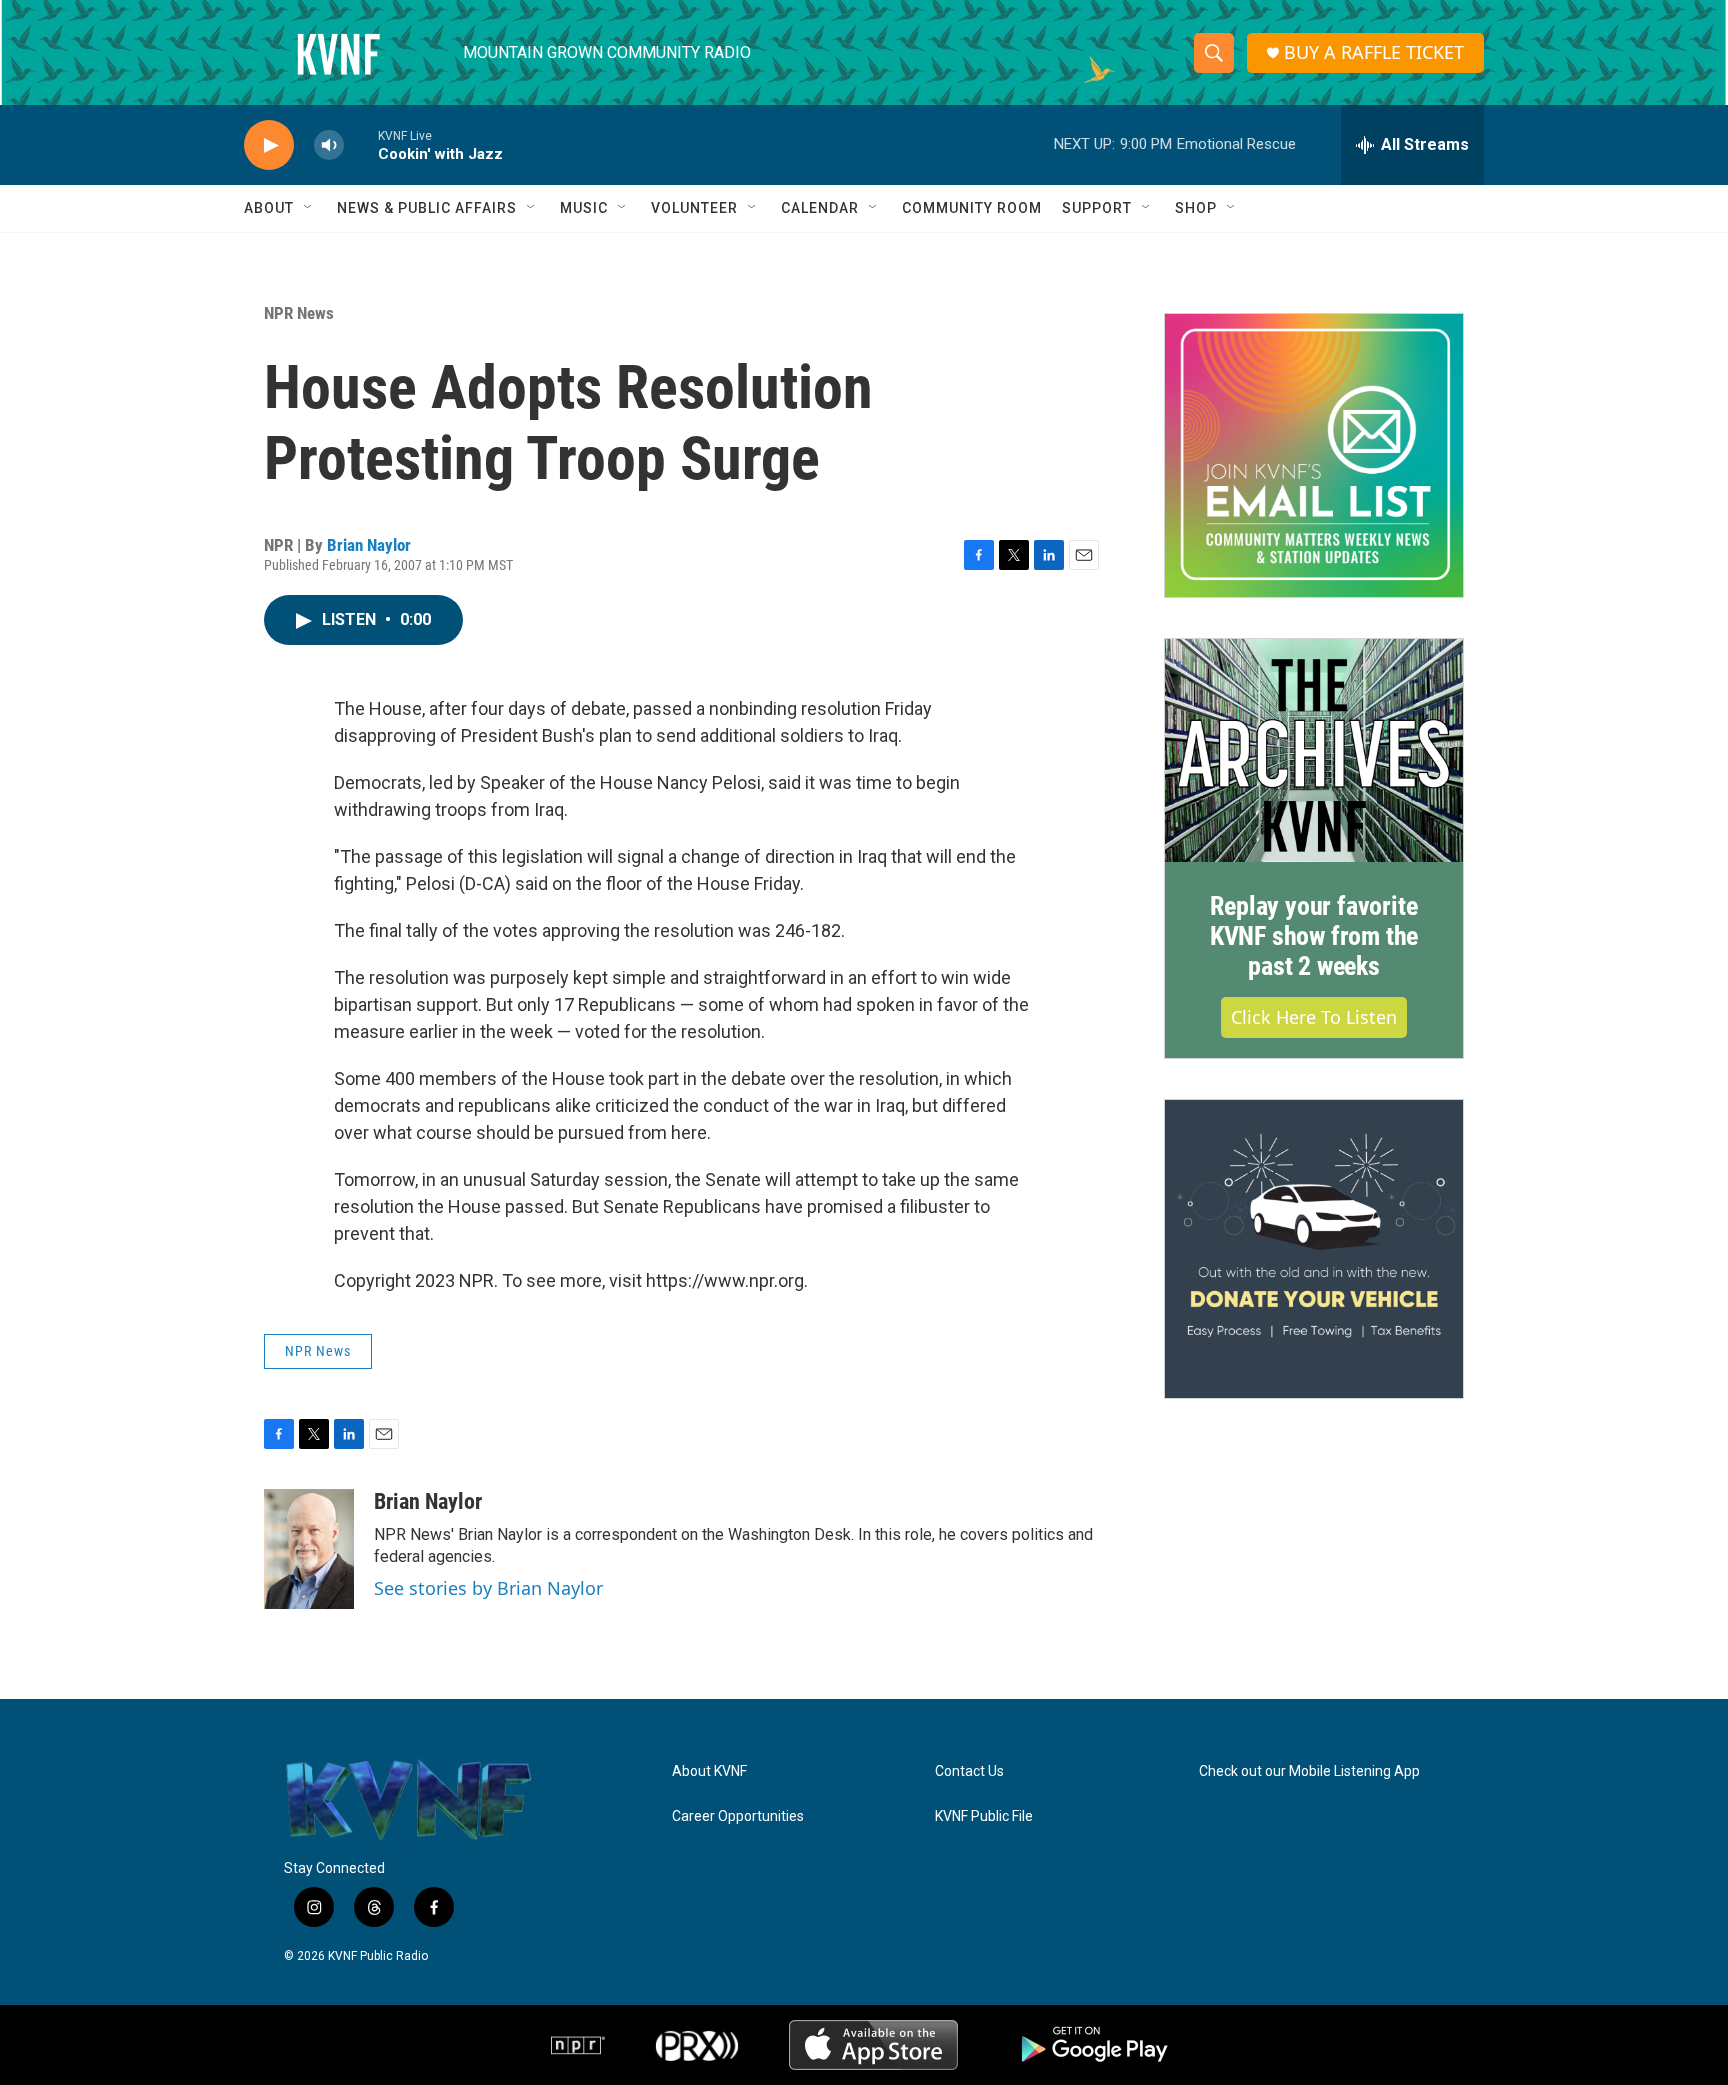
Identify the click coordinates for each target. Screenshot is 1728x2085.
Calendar (820, 208)
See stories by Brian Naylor (488, 1588)
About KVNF (709, 1771)
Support (1097, 208)
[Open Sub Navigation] (309, 208)
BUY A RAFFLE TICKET (1374, 52)
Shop (1196, 208)
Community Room (972, 208)
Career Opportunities (738, 1816)
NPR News (299, 313)
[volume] (329, 145)
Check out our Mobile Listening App (1309, 1771)
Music (584, 208)
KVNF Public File (984, 1816)
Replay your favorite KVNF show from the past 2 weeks (1314, 936)
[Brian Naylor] (309, 1549)
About (269, 208)
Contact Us (969, 1771)
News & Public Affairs (427, 208)
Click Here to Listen (1314, 1017)
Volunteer (694, 208)
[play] (269, 145)
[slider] (361, 144)
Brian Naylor (369, 545)
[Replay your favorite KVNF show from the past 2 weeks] (1314, 751)
